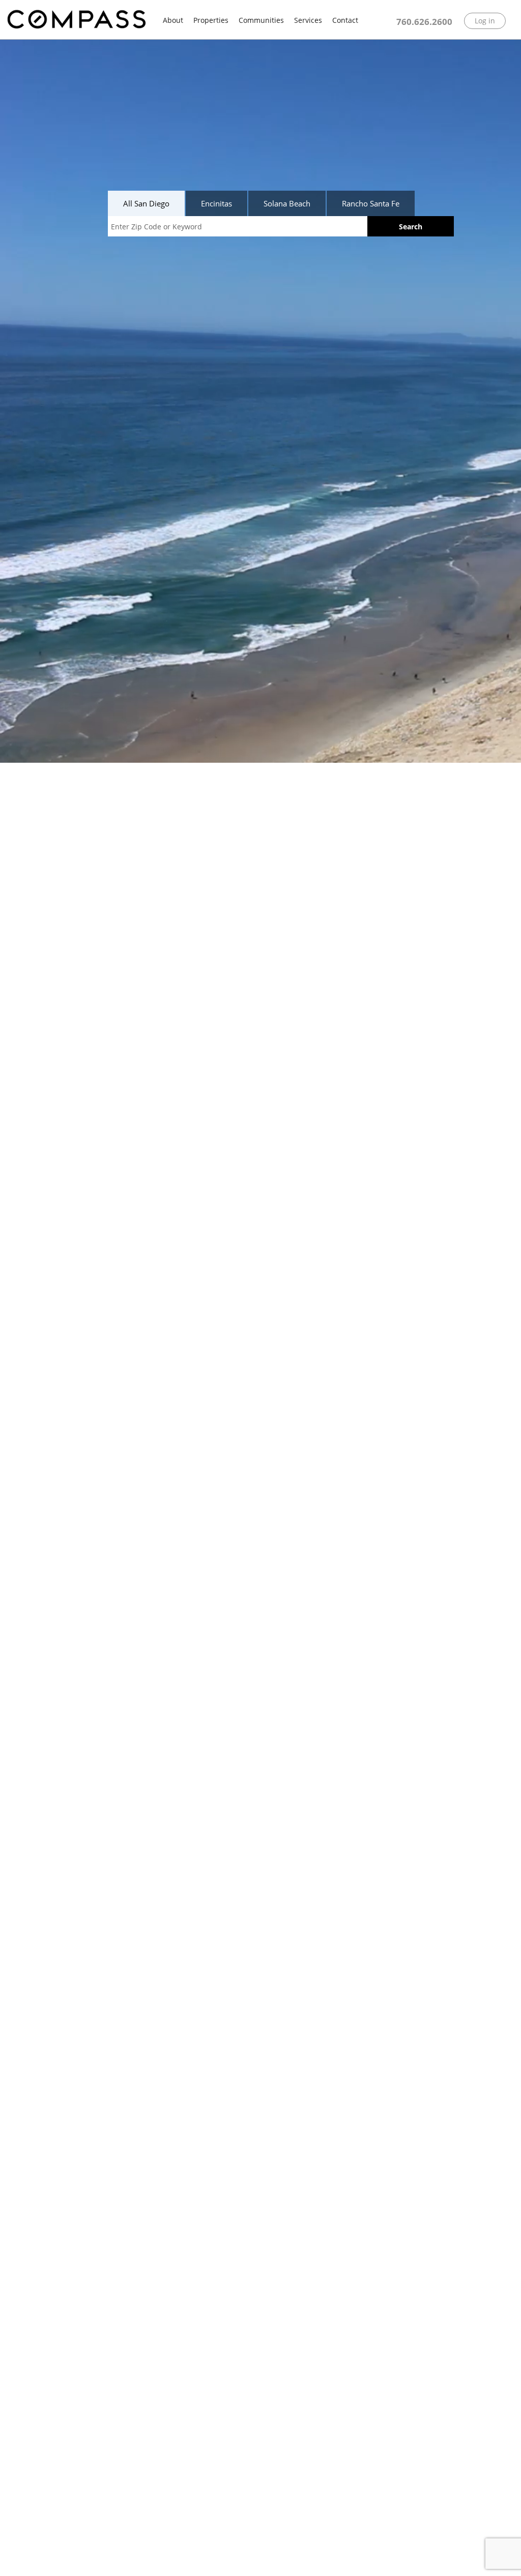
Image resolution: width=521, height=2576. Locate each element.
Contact (345, 20)
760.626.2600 (424, 22)
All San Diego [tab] (146, 203)
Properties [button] (211, 20)
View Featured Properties (82, 2558)
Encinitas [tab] (216, 203)
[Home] (76, 20)
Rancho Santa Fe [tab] (371, 203)
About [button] (173, 20)
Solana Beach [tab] (287, 203)
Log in (485, 21)
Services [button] (308, 20)
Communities (261, 20)
